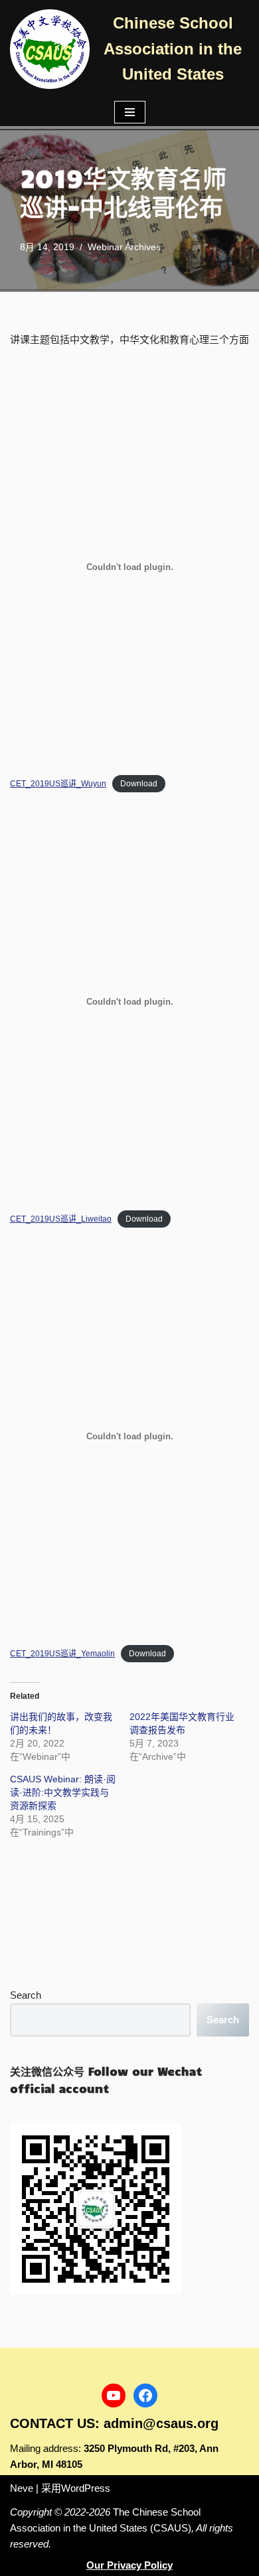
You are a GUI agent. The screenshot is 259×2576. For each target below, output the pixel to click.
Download (139, 784)
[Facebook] (145, 2396)
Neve (22, 2488)
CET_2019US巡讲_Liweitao (61, 1219)
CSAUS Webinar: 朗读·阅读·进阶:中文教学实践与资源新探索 (63, 1792)
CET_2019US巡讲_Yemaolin (62, 1654)
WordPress (86, 2488)
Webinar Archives (124, 247)
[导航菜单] (130, 112)
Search (26, 1995)
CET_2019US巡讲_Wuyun (58, 784)
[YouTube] (114, 2396)
